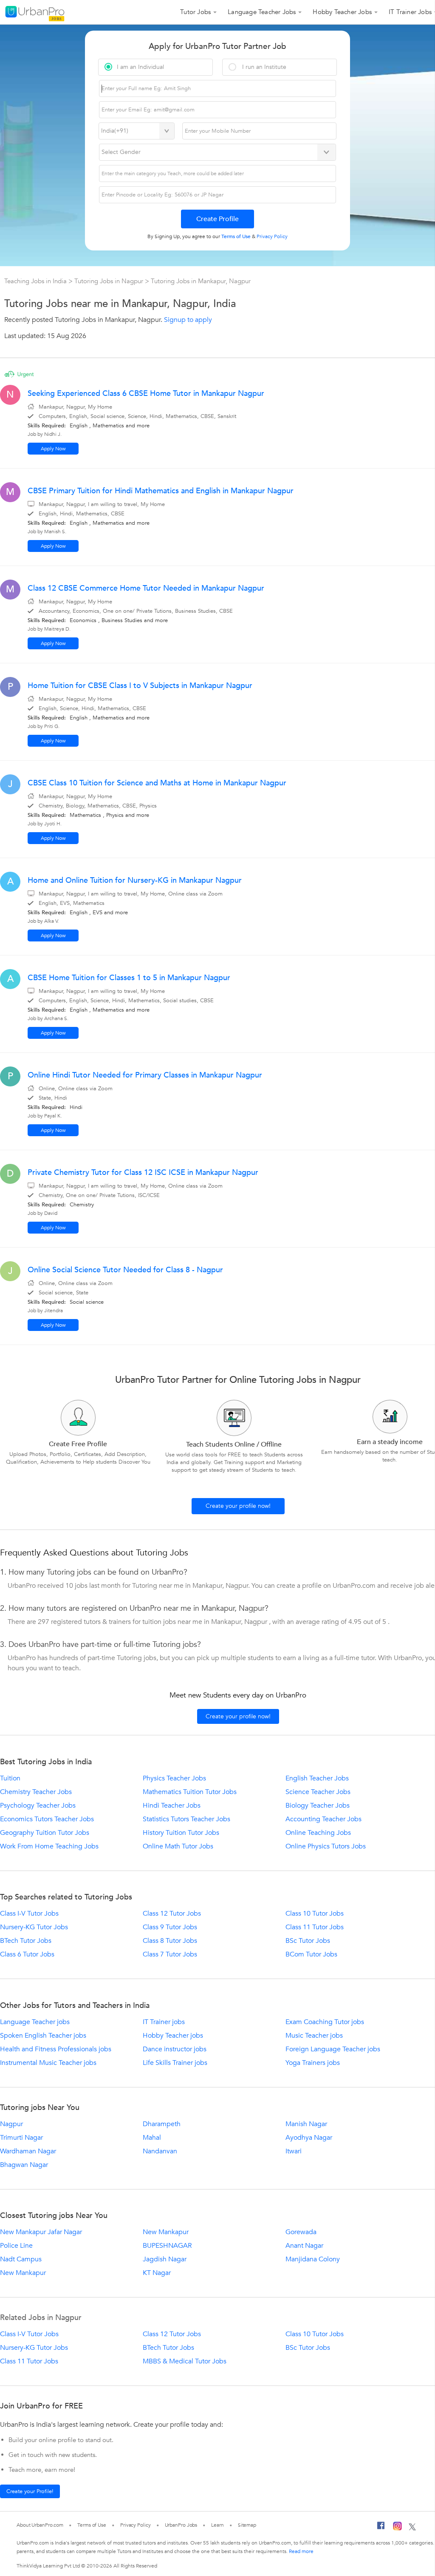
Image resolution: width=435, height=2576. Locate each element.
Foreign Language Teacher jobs (333, 2049)
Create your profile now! (238, 1506)
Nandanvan (160, 2151)
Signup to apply (188, 320)
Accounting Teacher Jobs (323, 1819)
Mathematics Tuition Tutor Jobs (190, 1792)
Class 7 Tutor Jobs (170, 1954)
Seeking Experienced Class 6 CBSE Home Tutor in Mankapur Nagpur (146, 394)
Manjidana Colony (313, 2259)
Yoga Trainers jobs (313, 2063)
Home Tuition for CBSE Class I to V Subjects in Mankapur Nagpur (140, 686)
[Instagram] (397, 2528)
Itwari (294, 2151)
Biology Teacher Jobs (318, 1805)
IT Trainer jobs (164, 2022)
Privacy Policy (136, 2525)
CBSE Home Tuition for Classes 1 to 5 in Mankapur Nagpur (129, 978)
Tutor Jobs (195, 12)
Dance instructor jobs (175, 2049)
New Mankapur (166, 2232)
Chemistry (82, 1205)
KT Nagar (157, 2273)
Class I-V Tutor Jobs (29, 1914)
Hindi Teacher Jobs (172, 1805)
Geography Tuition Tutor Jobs (45, 1833)
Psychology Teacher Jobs (38, 1805)
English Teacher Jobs (317, 1778)
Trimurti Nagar (21, 2138)
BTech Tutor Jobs (26, 1941)
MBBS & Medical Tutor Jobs (185, 2361)
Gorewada (301, 2232)
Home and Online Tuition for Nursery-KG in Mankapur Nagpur (135, 880)
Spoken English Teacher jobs (43, 2036)
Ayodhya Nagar (309, 2138)
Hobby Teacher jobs (173, 2036)
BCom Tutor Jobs (311, 1954)
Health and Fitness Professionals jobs (56, 2049)
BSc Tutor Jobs (308, 1941)
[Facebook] (381, 2528)
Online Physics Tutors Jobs (326, 1846)
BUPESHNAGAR (167, 2246)
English (79, 426)
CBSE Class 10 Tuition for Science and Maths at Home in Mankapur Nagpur (157, 783)
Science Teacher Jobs (318, 1792)
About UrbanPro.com (40, 2525)
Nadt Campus (21, 2259)
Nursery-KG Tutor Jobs (34, 1927)
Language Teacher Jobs (262, 12)
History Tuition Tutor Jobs (181, 1833)
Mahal (152, 2138)
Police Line (16, 2246)
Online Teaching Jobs (318, 1833)
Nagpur (11, 2124)
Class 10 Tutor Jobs (315, 1914)
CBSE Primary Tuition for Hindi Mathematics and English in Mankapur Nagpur (161, 491)
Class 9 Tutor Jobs (170, 1927)
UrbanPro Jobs (181, 2525)
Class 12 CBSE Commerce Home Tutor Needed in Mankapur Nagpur (146, 588)
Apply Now (53, 449)
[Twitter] (412, 2528)
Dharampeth (162, 2124)
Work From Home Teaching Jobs (49, 1846)
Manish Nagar (306, 2124)
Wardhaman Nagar (28, 2151)
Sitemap (247, 2525)
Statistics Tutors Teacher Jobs (186, 1819)
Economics (83, 620)
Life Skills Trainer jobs (175, 2063)
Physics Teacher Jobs (174, 1778)
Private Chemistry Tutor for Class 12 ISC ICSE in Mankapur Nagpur (143, 1173)
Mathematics (108, 426)
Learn (217, 2525)
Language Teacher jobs (35, 2022)
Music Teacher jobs (314, 2036)
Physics (115, 815)
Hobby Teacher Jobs (342, 12)
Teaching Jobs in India (36, 281)
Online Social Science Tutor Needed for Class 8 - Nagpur (125, 1270)
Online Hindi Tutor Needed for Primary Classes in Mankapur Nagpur (145, 1075)
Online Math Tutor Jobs (178, 1846)
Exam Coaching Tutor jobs (325, 2022)
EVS (97, 913)
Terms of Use (92, 2525)
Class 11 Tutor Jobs (315, 1927)
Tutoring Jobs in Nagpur (110, 281)
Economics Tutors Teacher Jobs (47, 1819)
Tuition (10, 1778)
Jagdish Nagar (165, 2259)
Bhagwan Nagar (24, 2165)
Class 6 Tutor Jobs (27, 1954)
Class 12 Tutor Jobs (172, 1914)
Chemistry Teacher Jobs (36, 1792)
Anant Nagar (304, 2246)
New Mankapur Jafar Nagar (41, 2232)
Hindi (76, 1107)
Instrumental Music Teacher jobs (48, 2063)
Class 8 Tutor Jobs (170, 1941)
